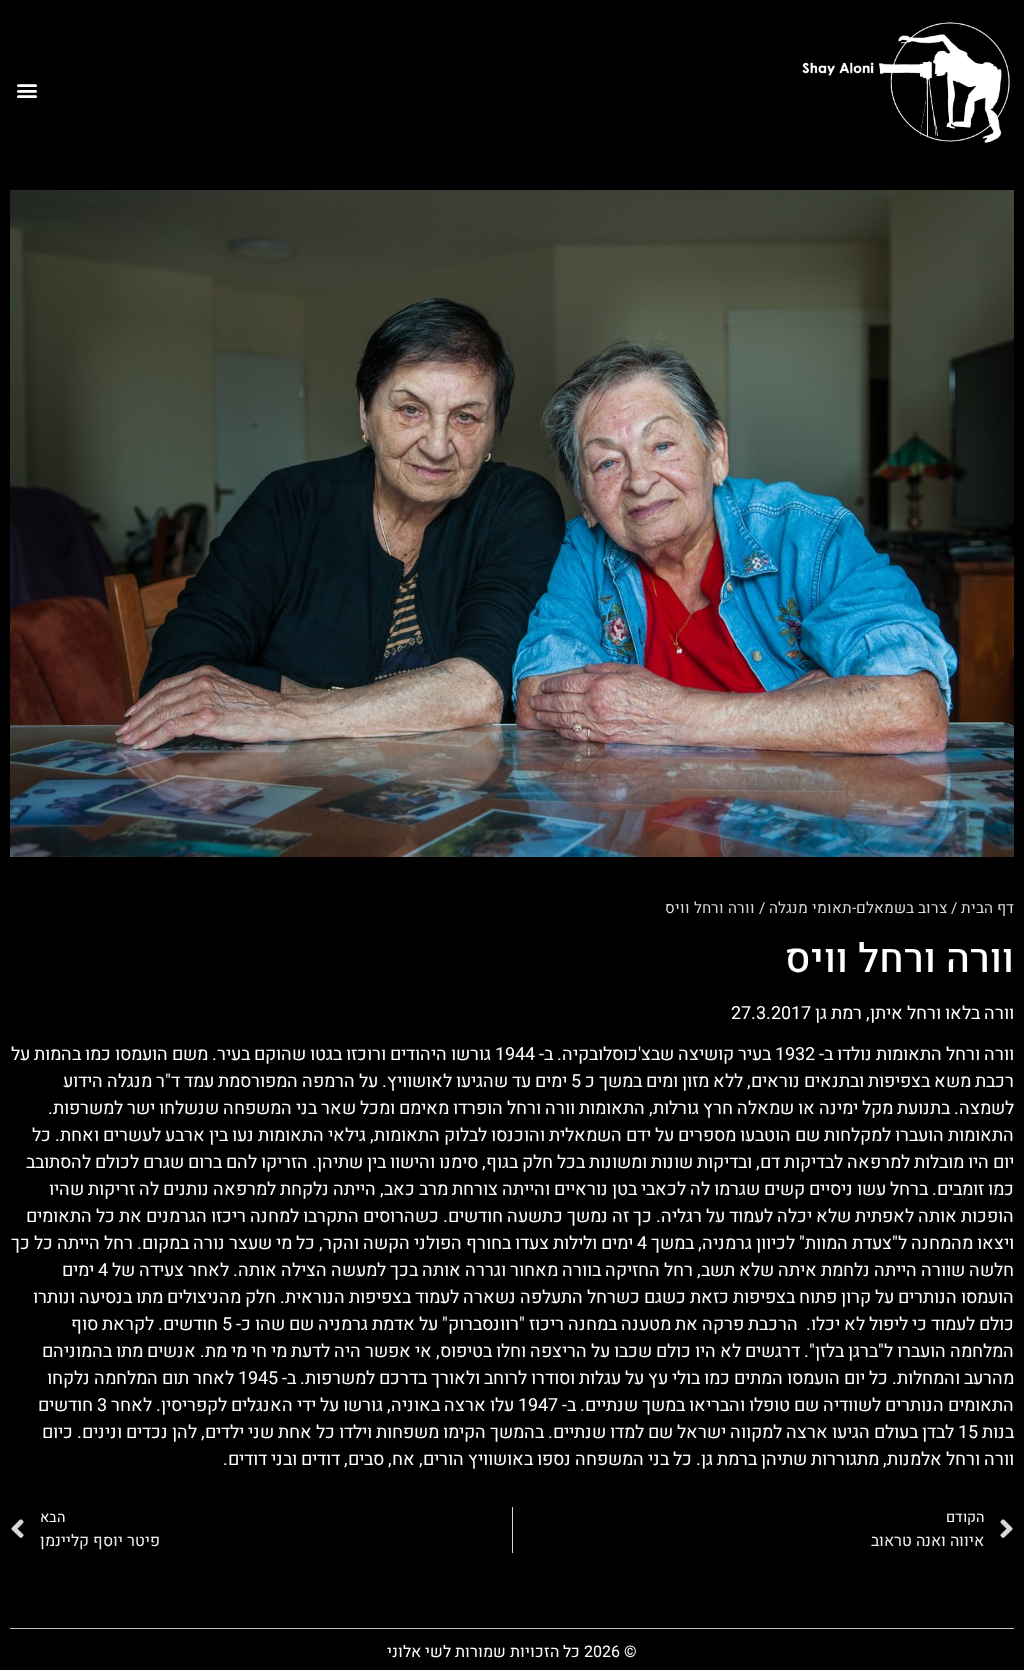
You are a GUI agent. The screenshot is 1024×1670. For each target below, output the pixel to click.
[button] (26, 89)
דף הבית (987, 908)
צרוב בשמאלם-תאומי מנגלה (858, 908)
